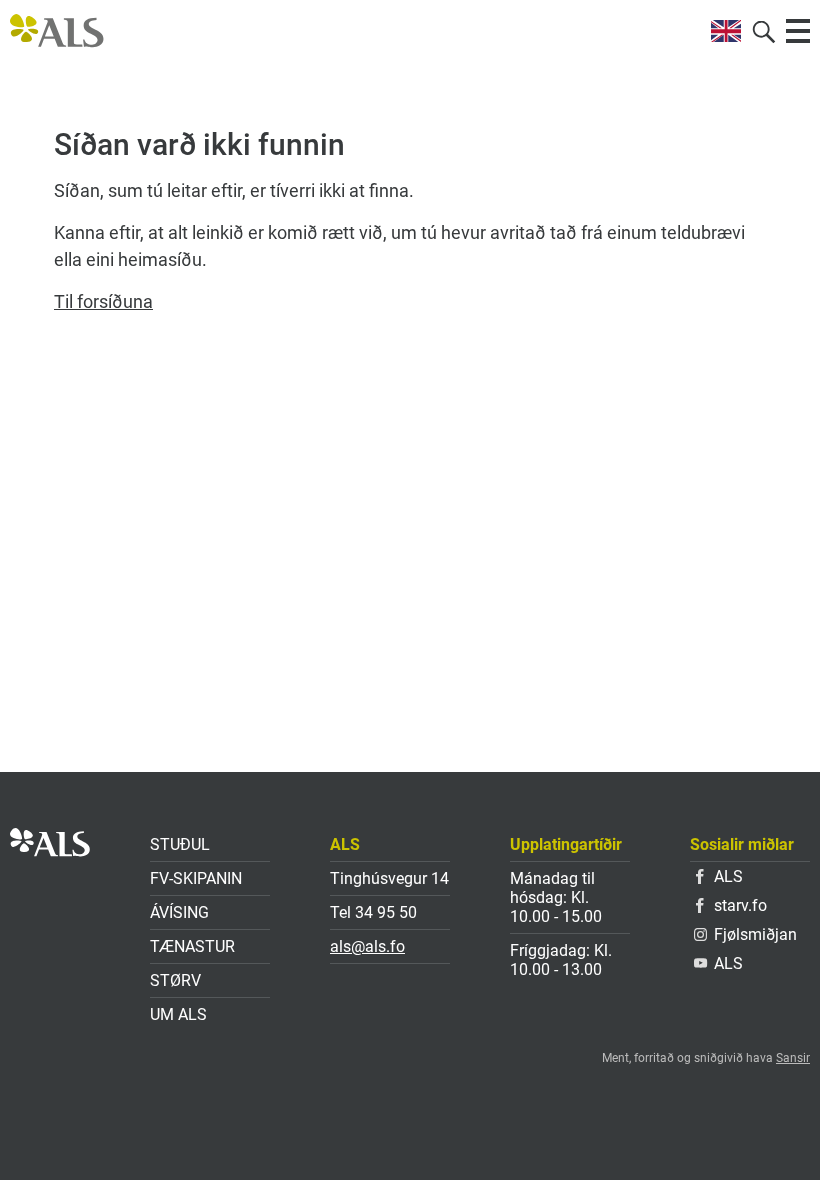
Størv (175, 980)
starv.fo (740, 905)
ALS (728, 876)
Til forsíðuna (103, 301)
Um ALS (178, 1014)
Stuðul (180, 844)
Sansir (793, 1058)
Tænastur (192, 946)
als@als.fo (367, 946)
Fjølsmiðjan (755, 934)
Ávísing (179, 912)
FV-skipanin (196, 878)
